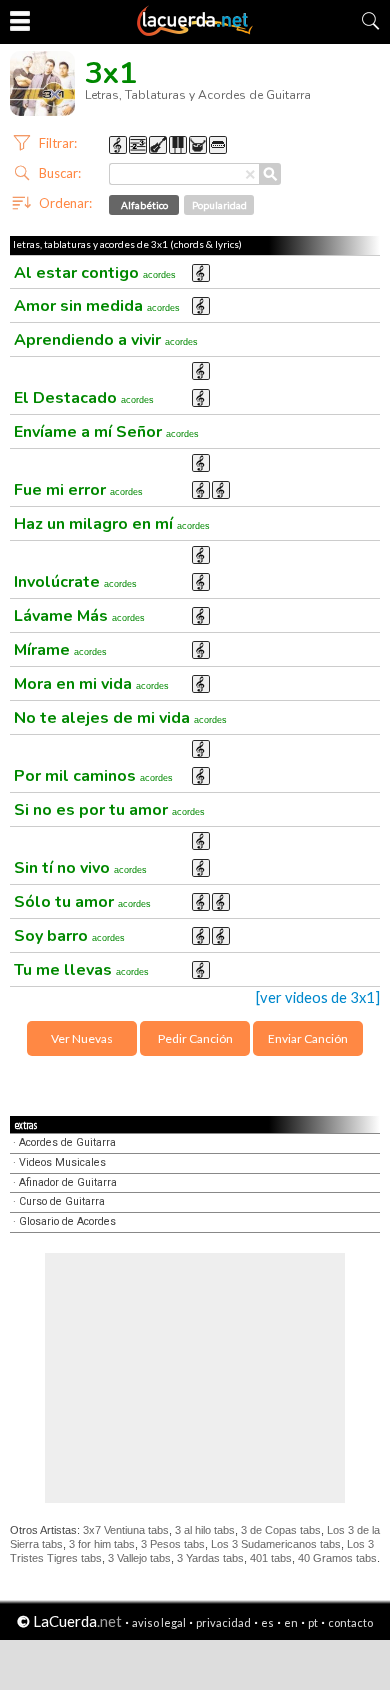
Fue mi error (78, 490)
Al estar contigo (95, 273)
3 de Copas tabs (281, 1530)
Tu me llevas (81, 970)
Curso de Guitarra (62, 1201)
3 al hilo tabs (205, 1530)
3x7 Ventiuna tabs (126, 1530)
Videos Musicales (62, 1162)
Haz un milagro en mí (112, 524)
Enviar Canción (308, 1038)
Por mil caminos (93, 776)
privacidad (223, 1622)
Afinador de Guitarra (68, 1182)
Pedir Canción (195, 1038)
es (267, 1622)
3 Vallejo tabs (139, 1558)
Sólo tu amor (82, 902)
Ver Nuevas (82, 1038)
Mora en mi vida (91, 684)
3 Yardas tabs (210, 1558)
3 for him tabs (102, 1544)
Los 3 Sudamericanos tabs (276, 1544)
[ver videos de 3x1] (318, 997)
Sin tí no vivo (80, 868)
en (291, 1622)
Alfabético (144, 205)
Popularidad (219, 205)
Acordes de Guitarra (67, 1142)
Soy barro (69, 936)
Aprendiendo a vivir (106, 340)
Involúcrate (75, 582)
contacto (350, 1622)
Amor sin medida (97, 306)
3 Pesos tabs (173, 1544)
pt (313, 1622)
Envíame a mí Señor (106, 432)
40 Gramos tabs (337, 1558)
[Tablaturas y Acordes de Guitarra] (195, 32)
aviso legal (159, 1622)
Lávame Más (79, 616)
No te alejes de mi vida (120, 718)
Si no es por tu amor (109, 810)
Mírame (60, 650)
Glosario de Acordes (67, 1221)
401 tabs (271, 1558)
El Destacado (84, 398)
